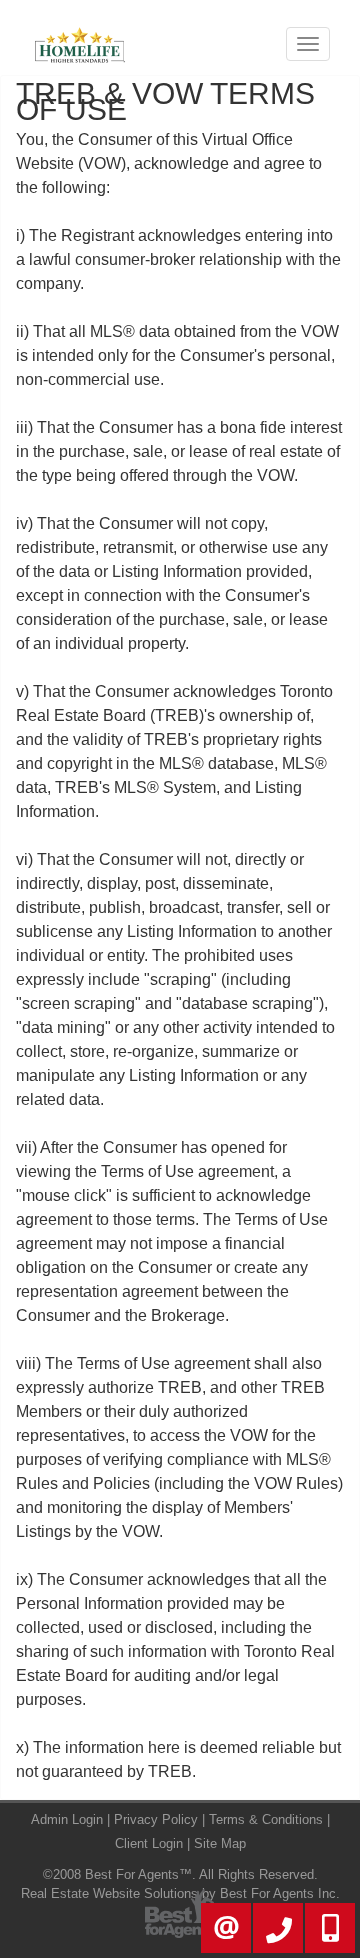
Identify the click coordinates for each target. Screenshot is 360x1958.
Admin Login (67, 1819)
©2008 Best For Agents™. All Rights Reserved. (180, 1874)
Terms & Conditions (266, 1819)
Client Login (149, 1843)
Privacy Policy (156, 1819)
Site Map (220, 1843)
